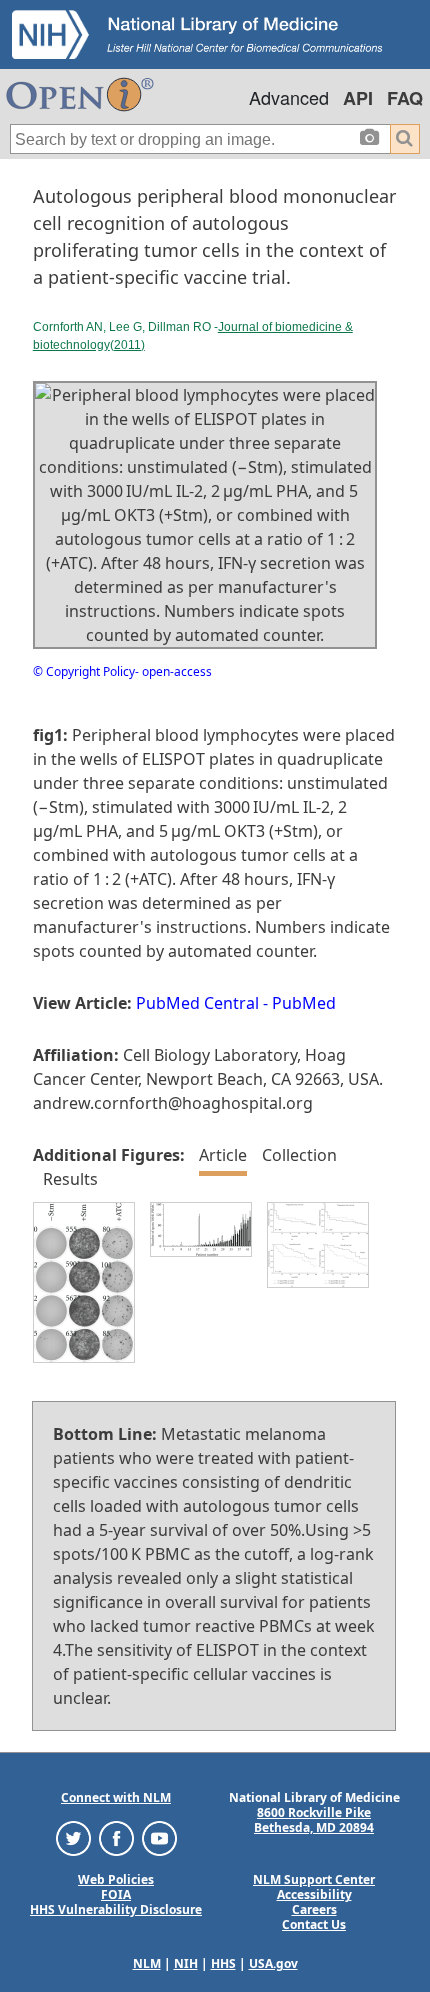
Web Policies (116, 1879)
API (358, 98)
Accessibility (314, 1894)
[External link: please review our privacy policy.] (73, 1837)
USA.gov (273, 1963)
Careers (314, 1909)
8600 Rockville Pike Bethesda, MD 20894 (314, 1820)
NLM (147, 1963)
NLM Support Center (314, 1879)
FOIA (116, 1894)
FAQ (405, 98)
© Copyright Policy (84, 671)
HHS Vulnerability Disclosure (116, 1909)
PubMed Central (197, 1003)
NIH (186, 1963)
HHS (223, 1963)
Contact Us (314, 1924)
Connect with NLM (116, 1797)
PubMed (304, 1003)
